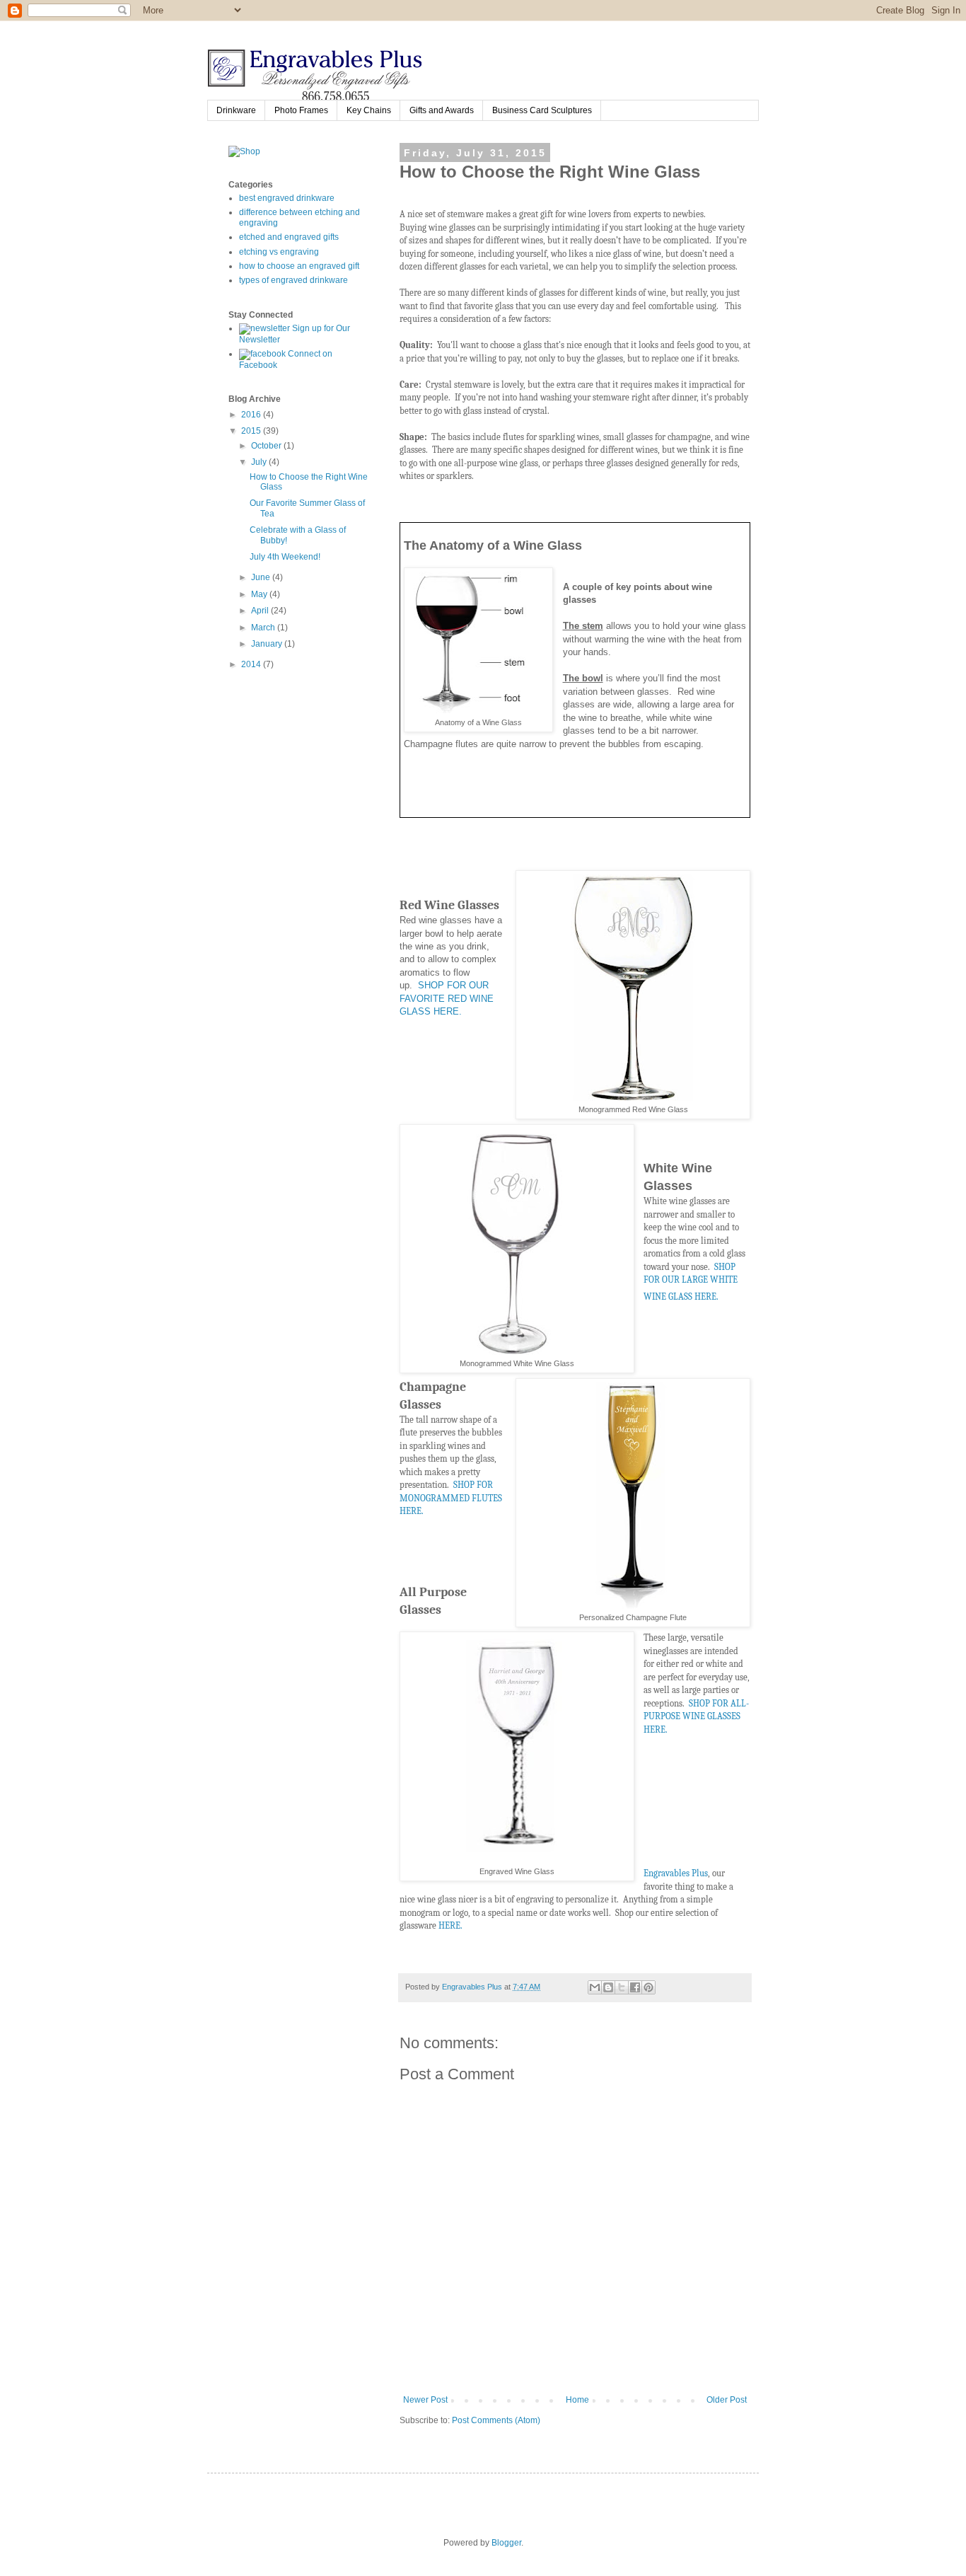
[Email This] (595, 1987)
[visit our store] (244, 151)
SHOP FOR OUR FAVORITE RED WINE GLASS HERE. (447, 998)
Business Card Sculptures (542, 110)
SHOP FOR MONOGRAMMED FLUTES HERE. (451, 1498)
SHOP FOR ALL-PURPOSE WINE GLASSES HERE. (696, 1716)
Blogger (506, 2543)
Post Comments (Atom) (496, 2420)
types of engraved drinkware (293, 280)
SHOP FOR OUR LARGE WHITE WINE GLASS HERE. (691, 1282)
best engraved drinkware (287, 198)
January (268, 644)
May (260, 594)
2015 (252, 431)
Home (577, 2400)
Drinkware (236, 110)
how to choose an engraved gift (299, 266)
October (267, 446)
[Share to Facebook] (635, 1987)
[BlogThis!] (608, 1987)
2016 (252, 415)
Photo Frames (301, 110)
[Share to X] (622, 1987)
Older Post (727, 2400)
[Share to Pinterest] (648, 1987)
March (264, 628)
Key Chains (369, 110)
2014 (252, 664)
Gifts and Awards (442, 110)
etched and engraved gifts (289, 237)
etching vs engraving (279, 252)
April (261, 611)
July (260, 462)
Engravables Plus (676, 1873)
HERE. (450, 1925)
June (262, 577)
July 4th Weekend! (285, 557)
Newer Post (425, 2400)
